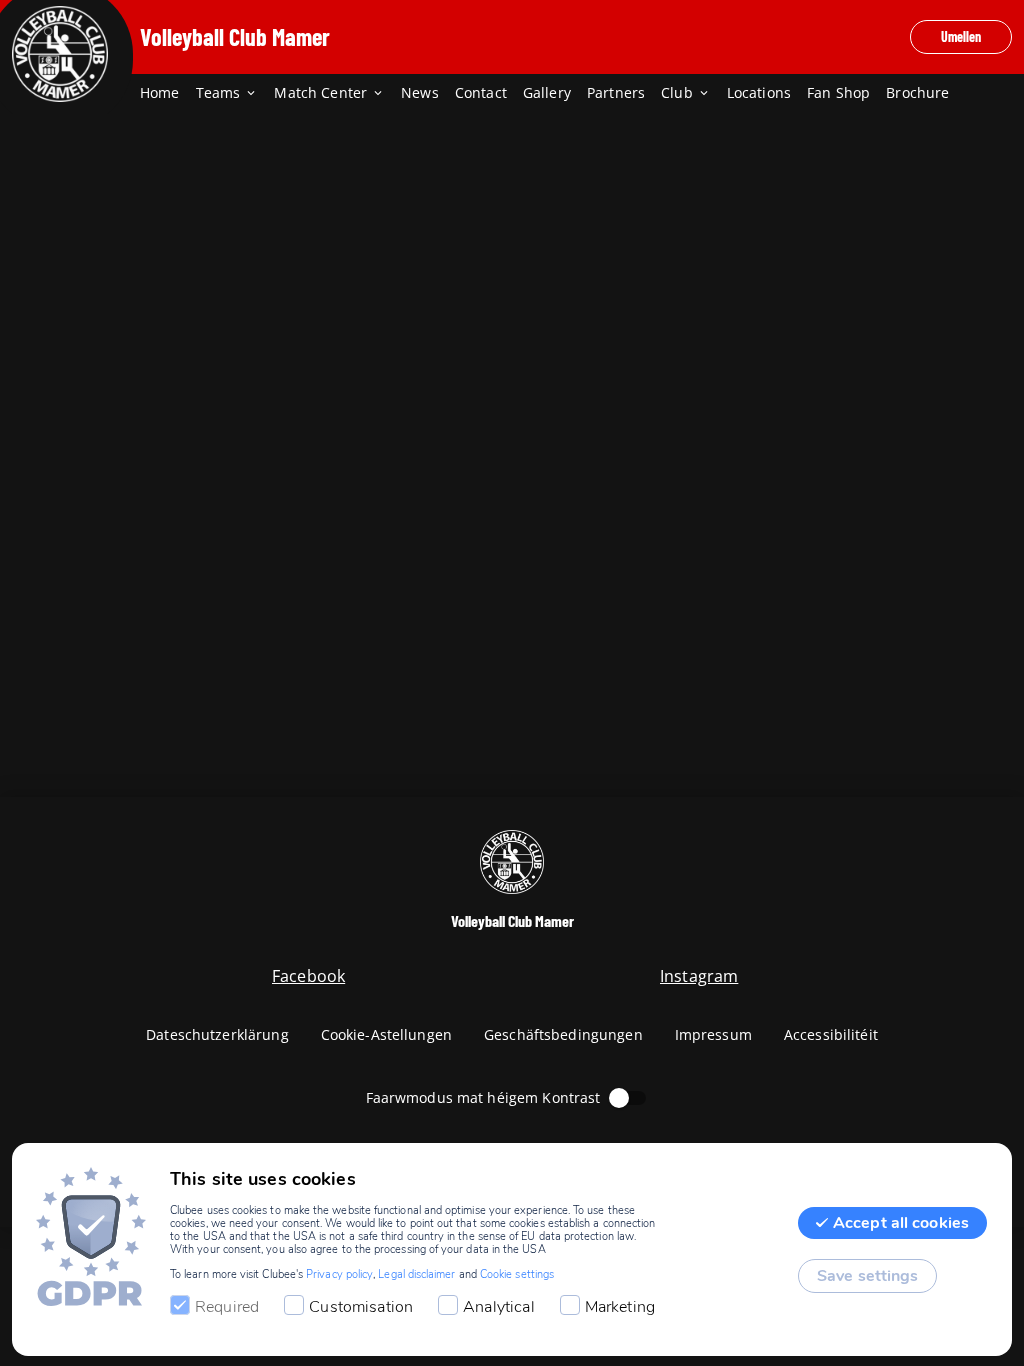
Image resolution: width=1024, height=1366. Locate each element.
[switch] (619, 1098)
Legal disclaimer (416, 1274)
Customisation (361, 1307)
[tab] (168, 94)
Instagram (699, 976)
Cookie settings (517, 1274)
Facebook (308, 976)
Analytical (499, 1307)
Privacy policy (339, 1274)
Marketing (620, 1307)
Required (227, 1307)
